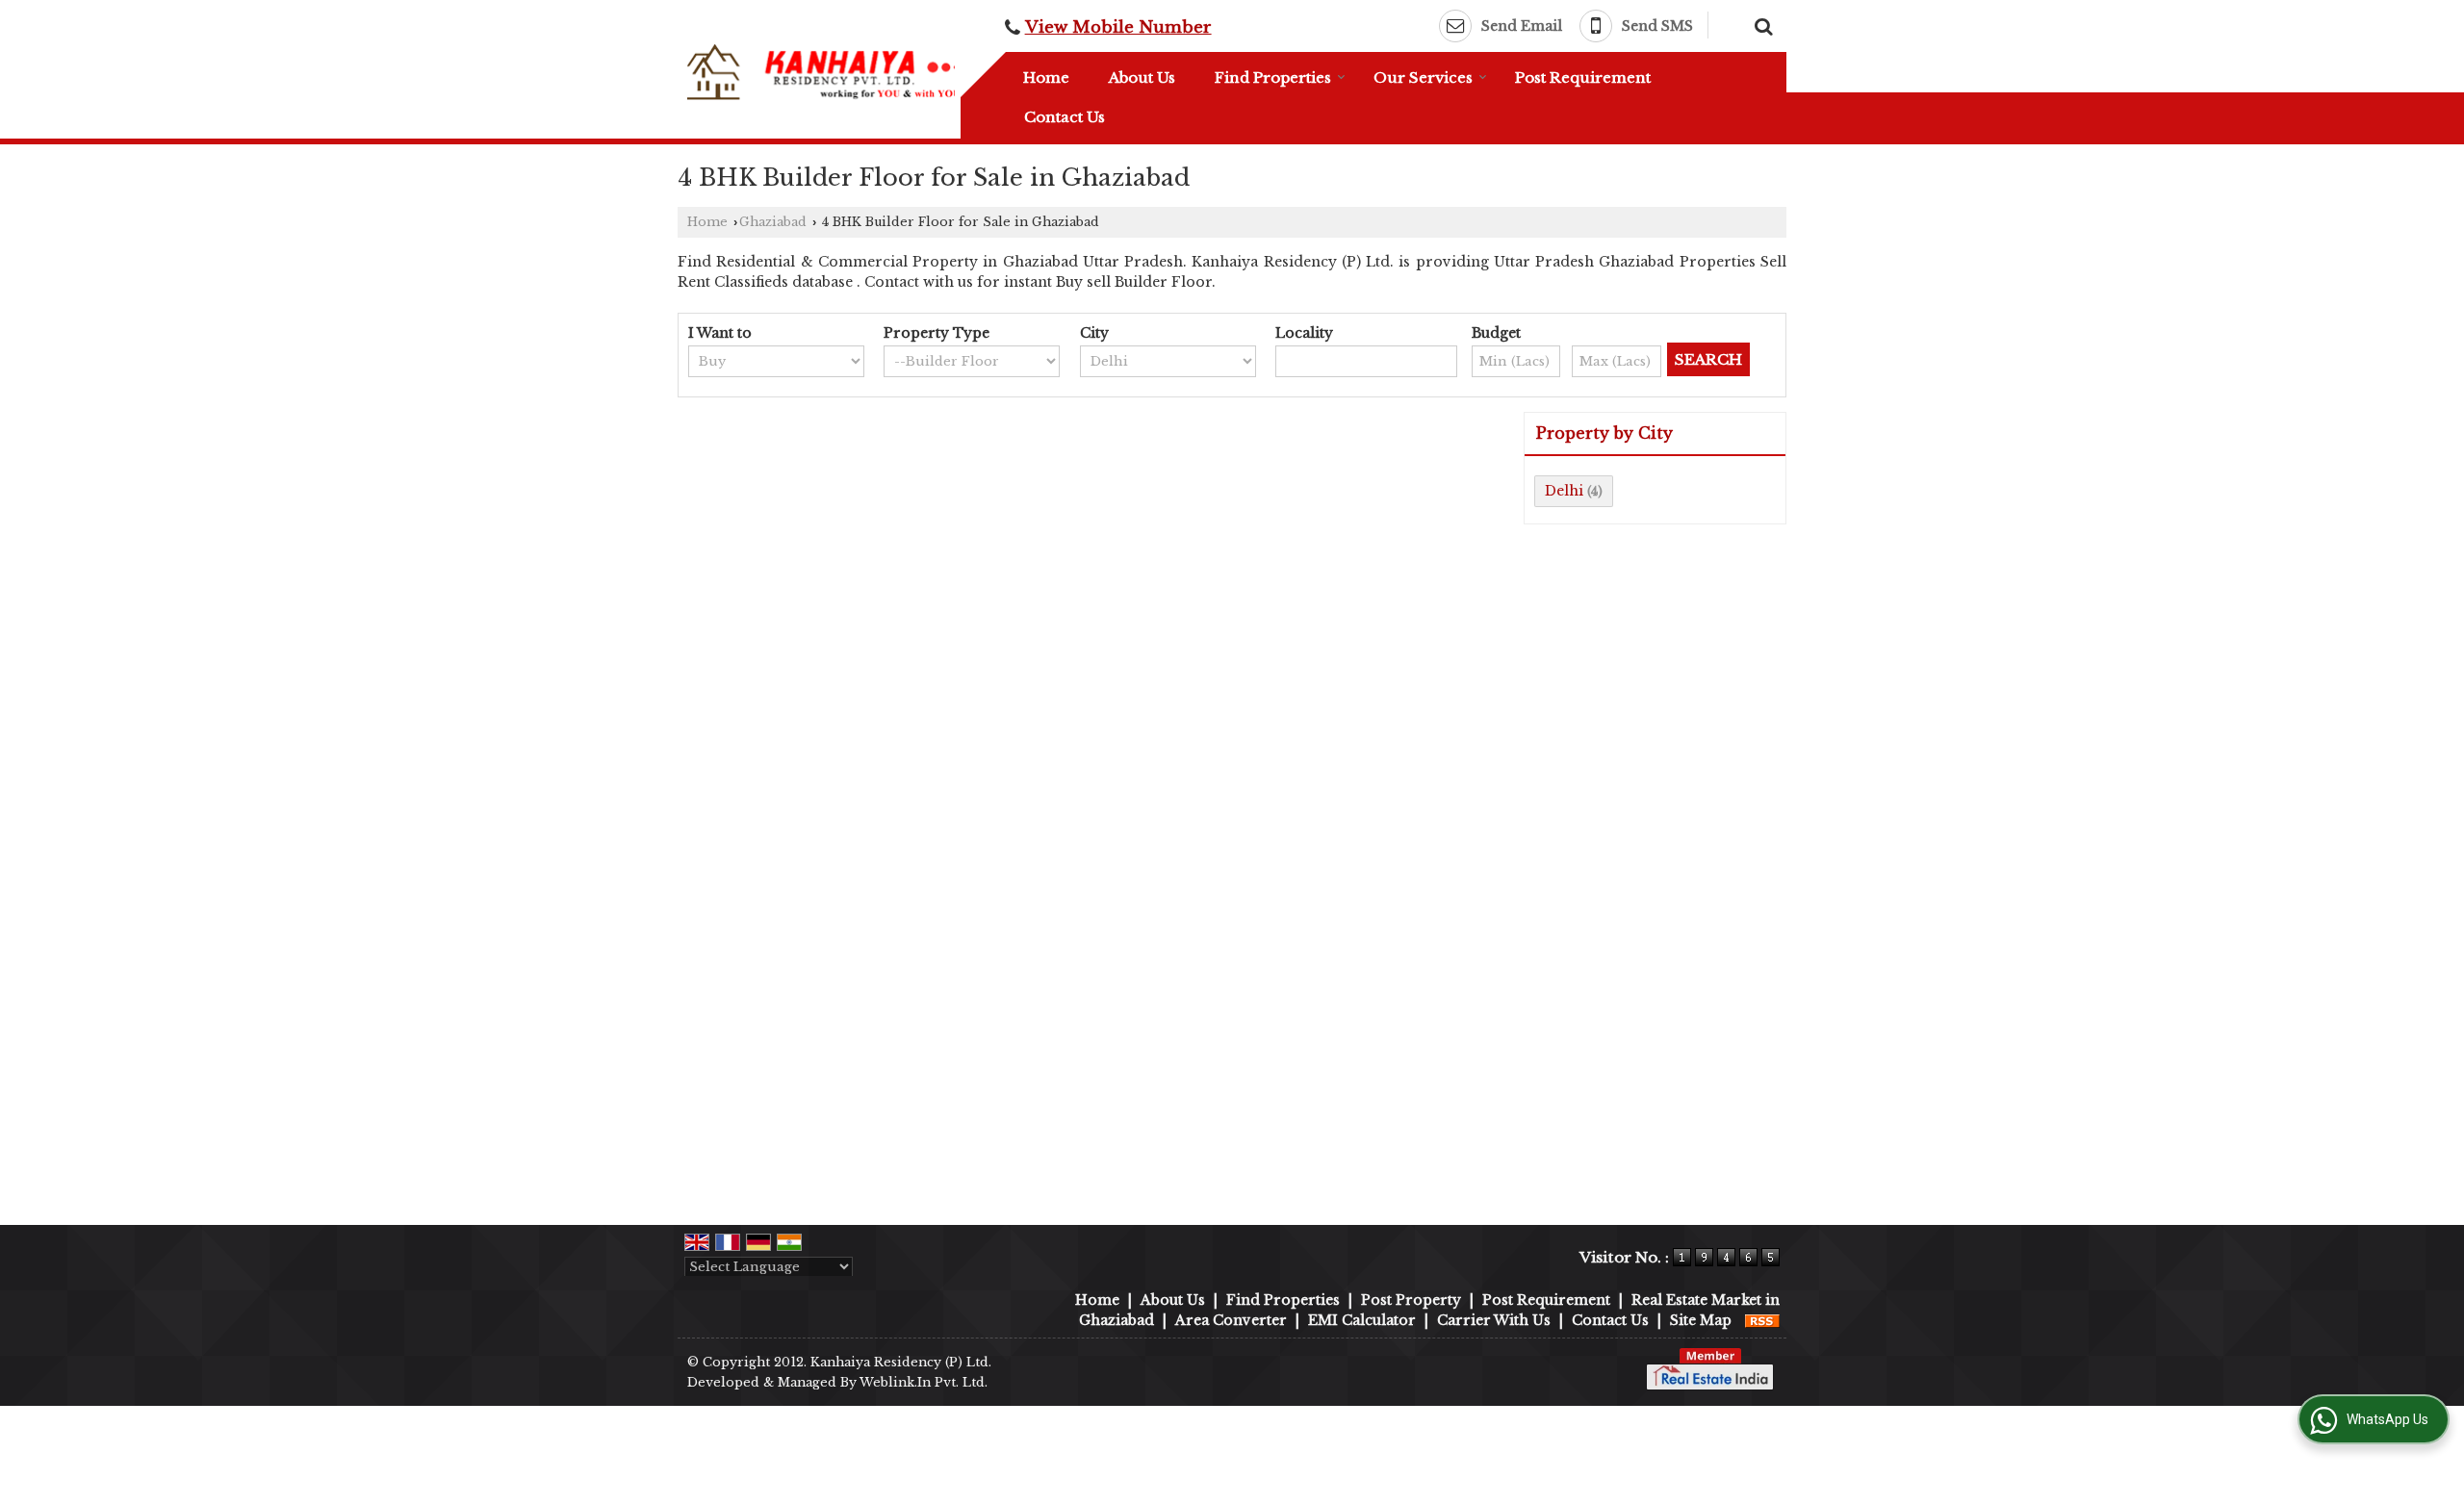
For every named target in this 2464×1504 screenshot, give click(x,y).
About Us (1142, 77)
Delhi (1564, 491)
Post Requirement (1583, 77)
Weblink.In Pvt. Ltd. (924, 1382)
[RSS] (1762, 1320)
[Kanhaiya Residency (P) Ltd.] (824, 73)
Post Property (1411, 1300)
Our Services (1423, 77)
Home (1046, 77)
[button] (1118, 27)
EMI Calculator (1362, 1320)
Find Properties (1273, 77)
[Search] (1761, 24)
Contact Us (1065, 117)
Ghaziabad (773, 222)
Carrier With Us (1494, 1320)
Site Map (1701, 1320)
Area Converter (1231, 1320)
